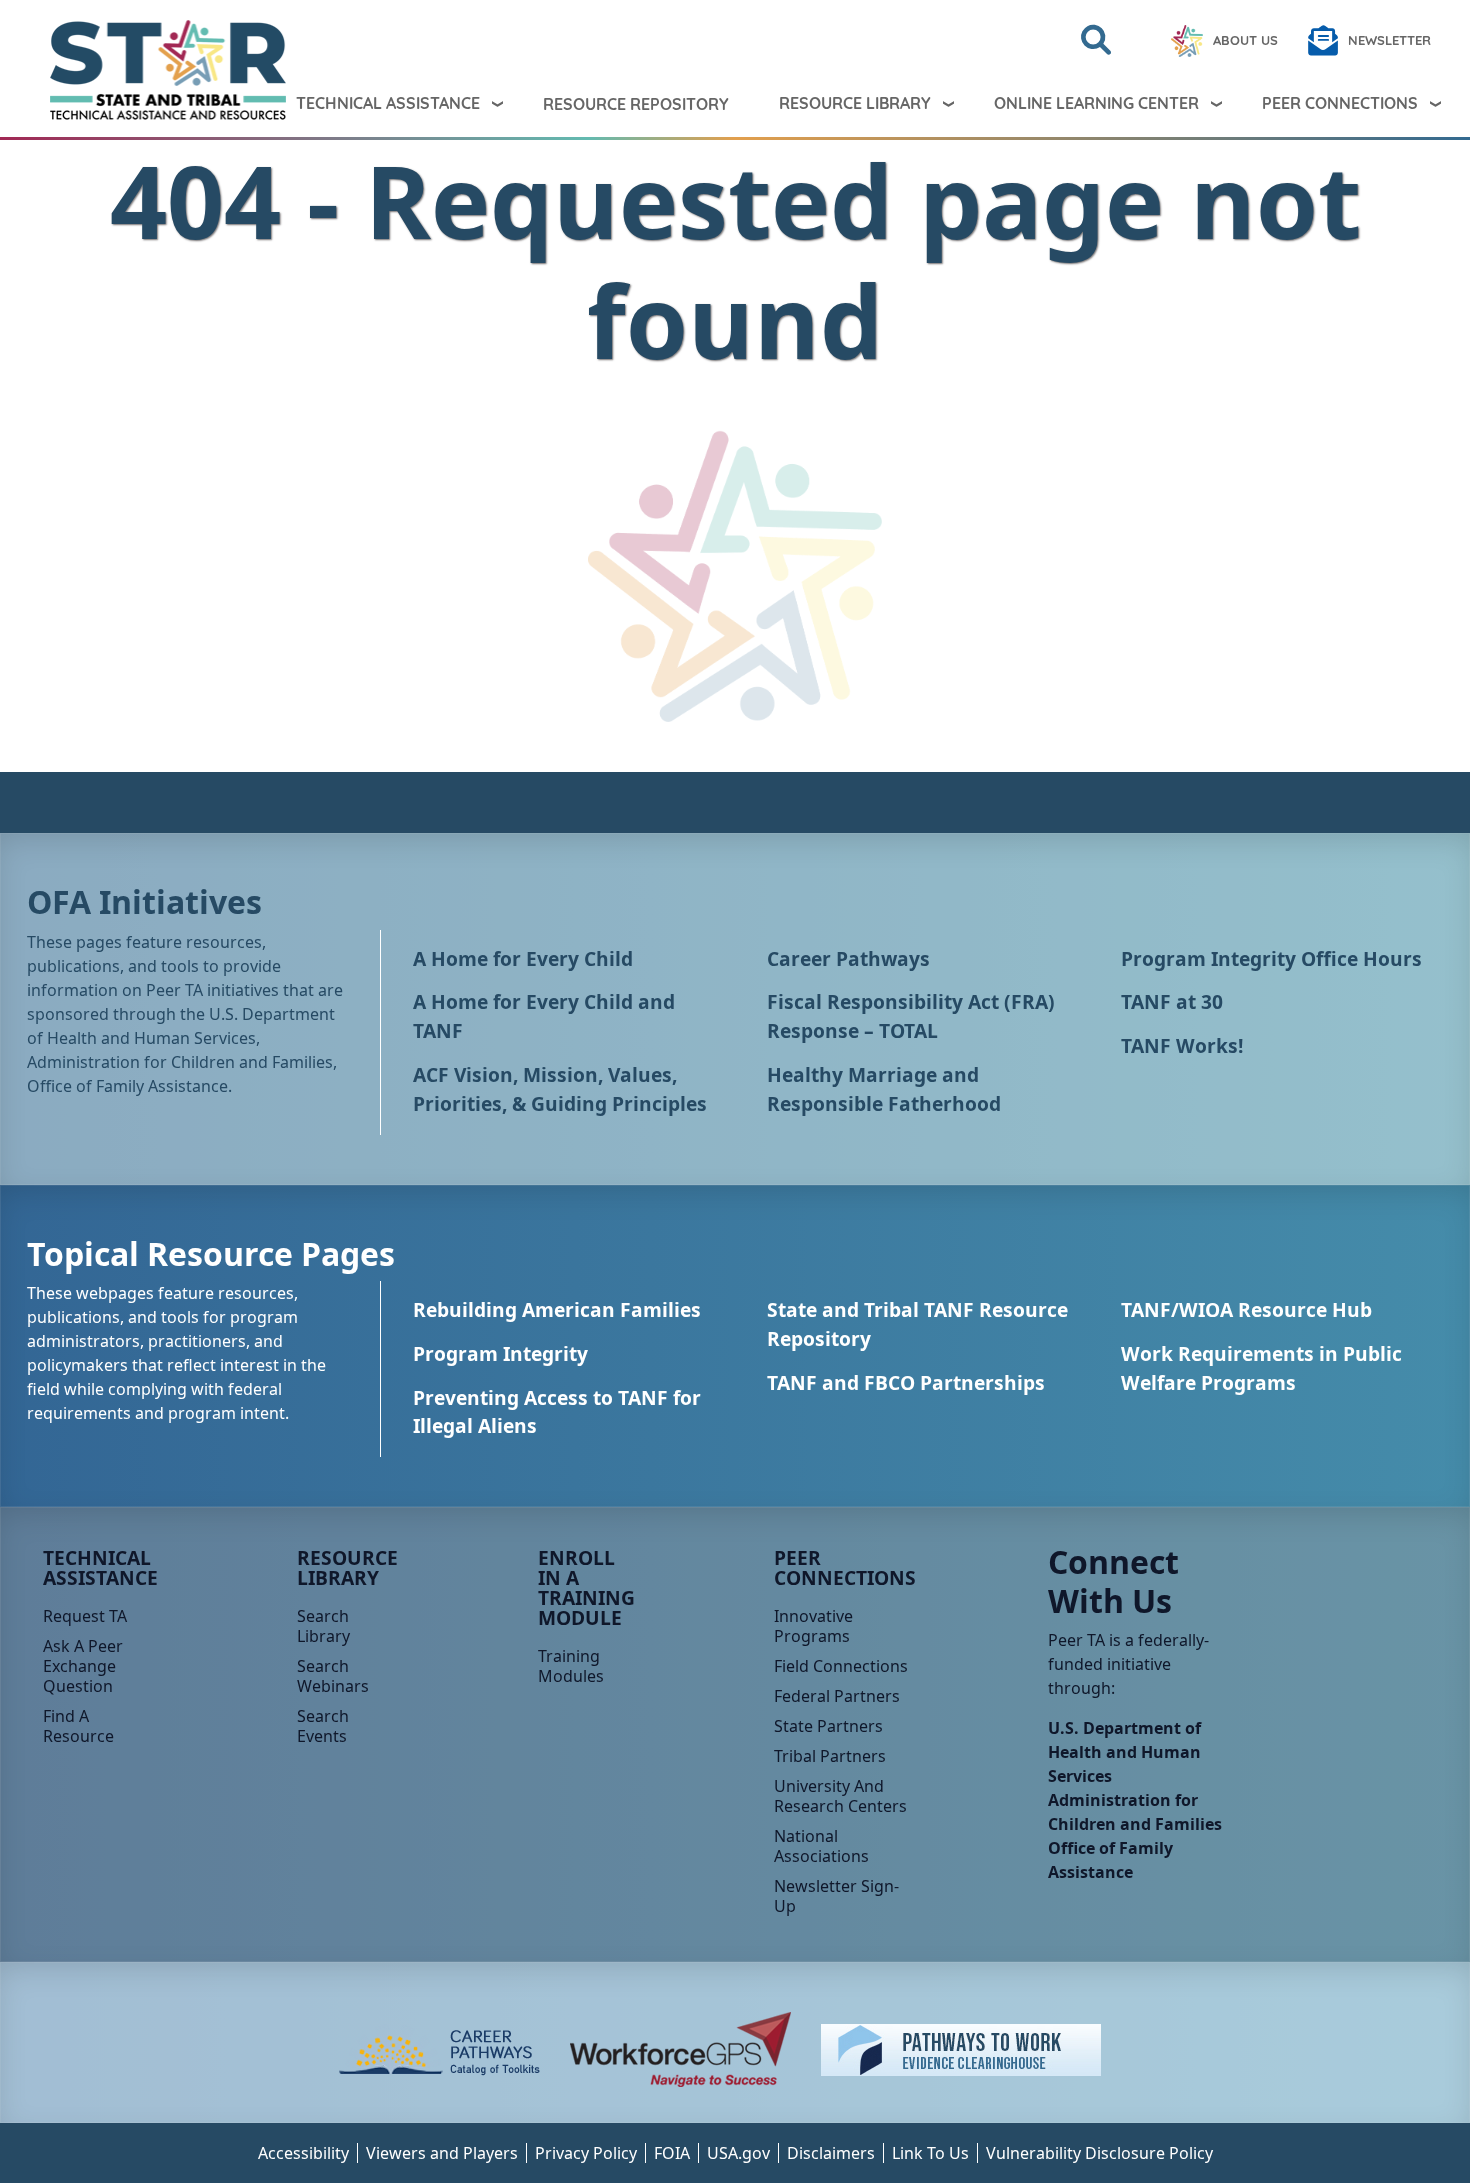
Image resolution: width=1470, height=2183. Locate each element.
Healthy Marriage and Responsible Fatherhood (884, 1089)
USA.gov (738, 2153)
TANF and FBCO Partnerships (906, 1382)
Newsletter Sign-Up (836, 1896)
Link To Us (930, 2153)
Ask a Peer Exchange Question (83, 1666)
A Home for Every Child (523, 958)
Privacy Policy (586, 2153)
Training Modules (571, 1666)
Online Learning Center (1096, 103)
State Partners (828, 1726)
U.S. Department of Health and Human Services (1124, 1752)
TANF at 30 (1172, 1001)
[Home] (118, 70)
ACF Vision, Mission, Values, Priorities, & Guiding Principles (560, 1089)
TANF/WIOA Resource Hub (1246, 1309)
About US (1245, 40)
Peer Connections (1340, 103)
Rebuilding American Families (557, 1309)
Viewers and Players (442, 2153)
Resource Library (855, 103)
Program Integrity (500, 1353)
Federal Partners (837, 1696)
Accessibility (303, 2153)
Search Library (323, 1626)
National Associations (821, 1846)
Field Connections (841, 1666)
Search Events (323, 1726)
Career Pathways (848, 958)
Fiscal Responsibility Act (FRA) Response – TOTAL (911, 1016)
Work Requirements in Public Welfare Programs (1261, 1368)
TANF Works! (1182, 1045)
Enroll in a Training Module (586, 1587)
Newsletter (1389, 40)
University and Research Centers (840, 1796)
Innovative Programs (813, 1626)
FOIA (672, 2153)
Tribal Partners (830, 1756)
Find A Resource (78, 1726)
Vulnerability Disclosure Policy (1099, 2153)
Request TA (85, 1616)
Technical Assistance (388, 103)
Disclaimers (831, 2153)
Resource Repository (636, 104)
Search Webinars (333, 1676)
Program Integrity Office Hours (1271, 958)
